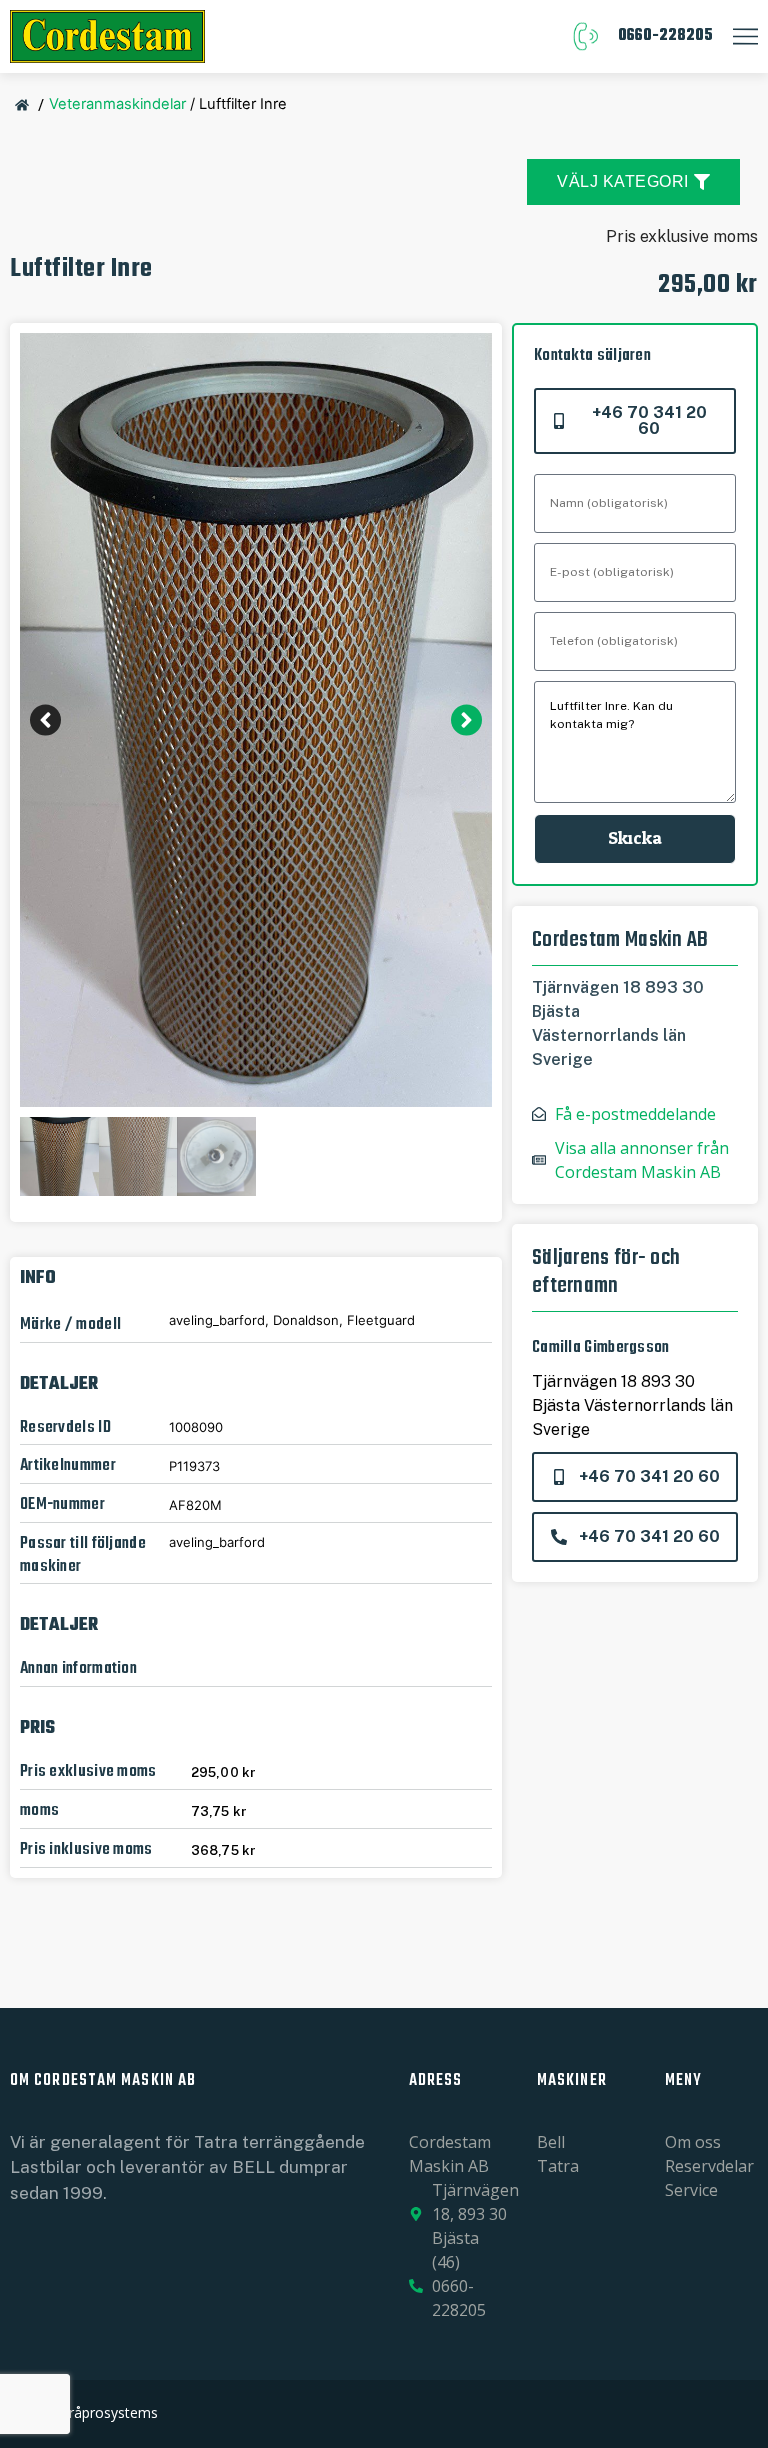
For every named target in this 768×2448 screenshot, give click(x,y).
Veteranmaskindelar (117, 104)
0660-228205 (665, 36)
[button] (45, 720)
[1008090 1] (256, 720)
